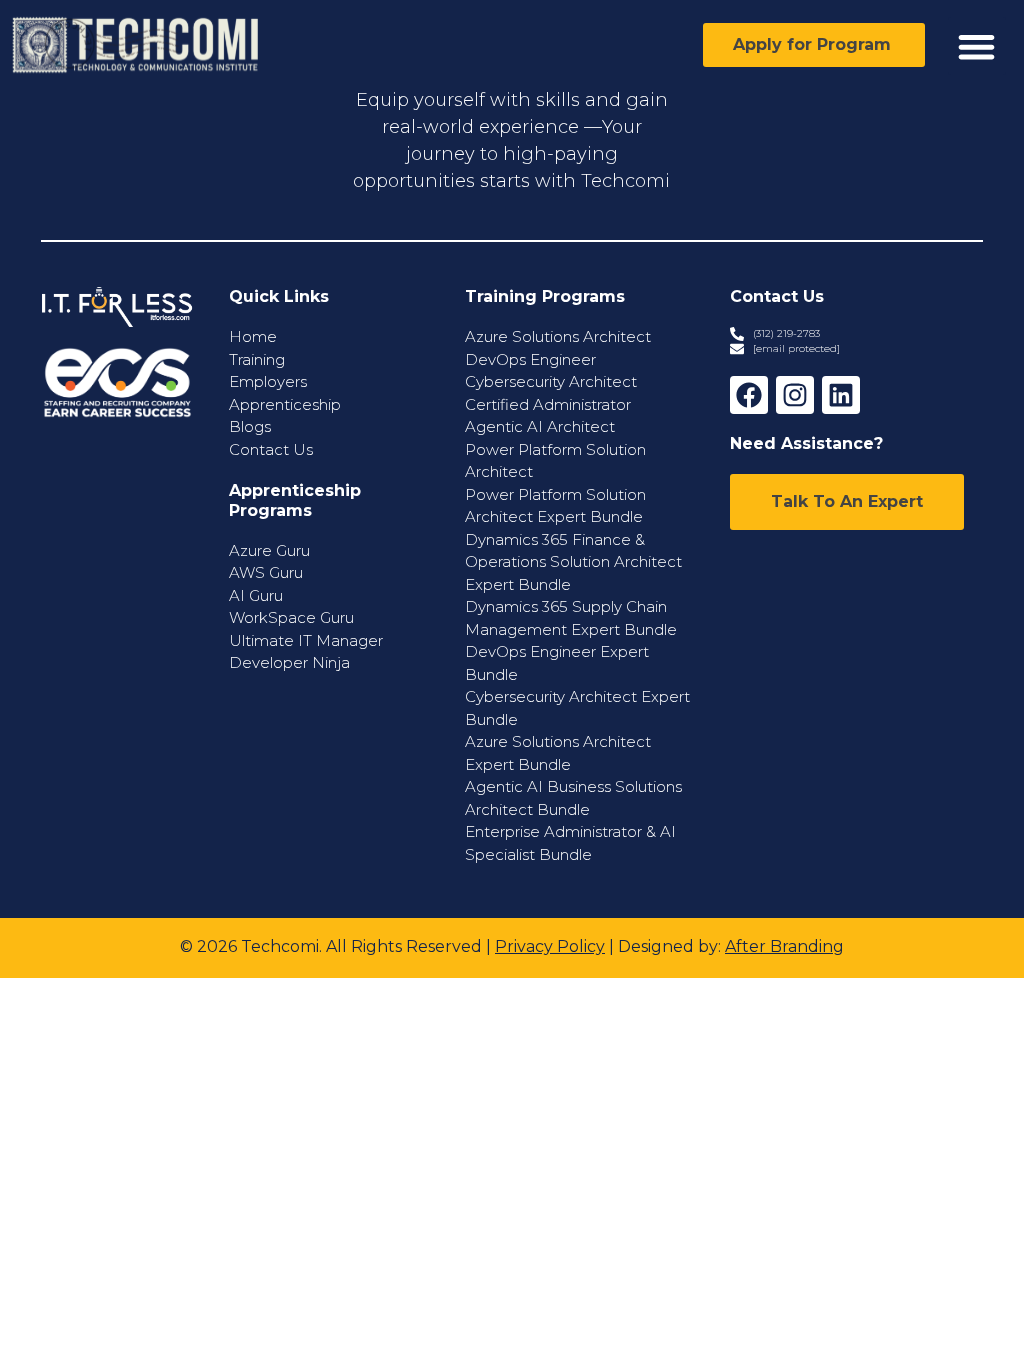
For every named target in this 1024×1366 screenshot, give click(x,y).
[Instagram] (795, 395)
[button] (977, 46)
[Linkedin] (841, 395)
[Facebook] (749, 395)
